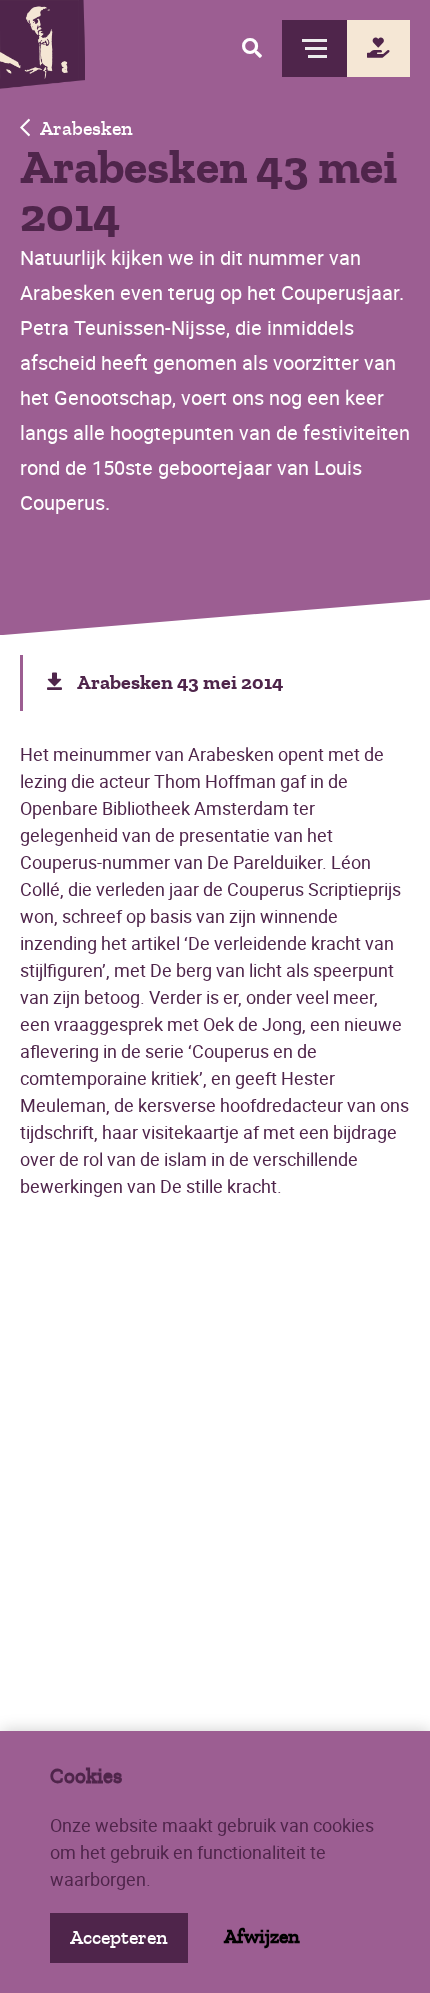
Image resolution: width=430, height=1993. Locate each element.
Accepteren (119, 1937)
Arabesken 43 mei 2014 (180, 682)
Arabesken (86, 128)
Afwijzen (262, 1936)
